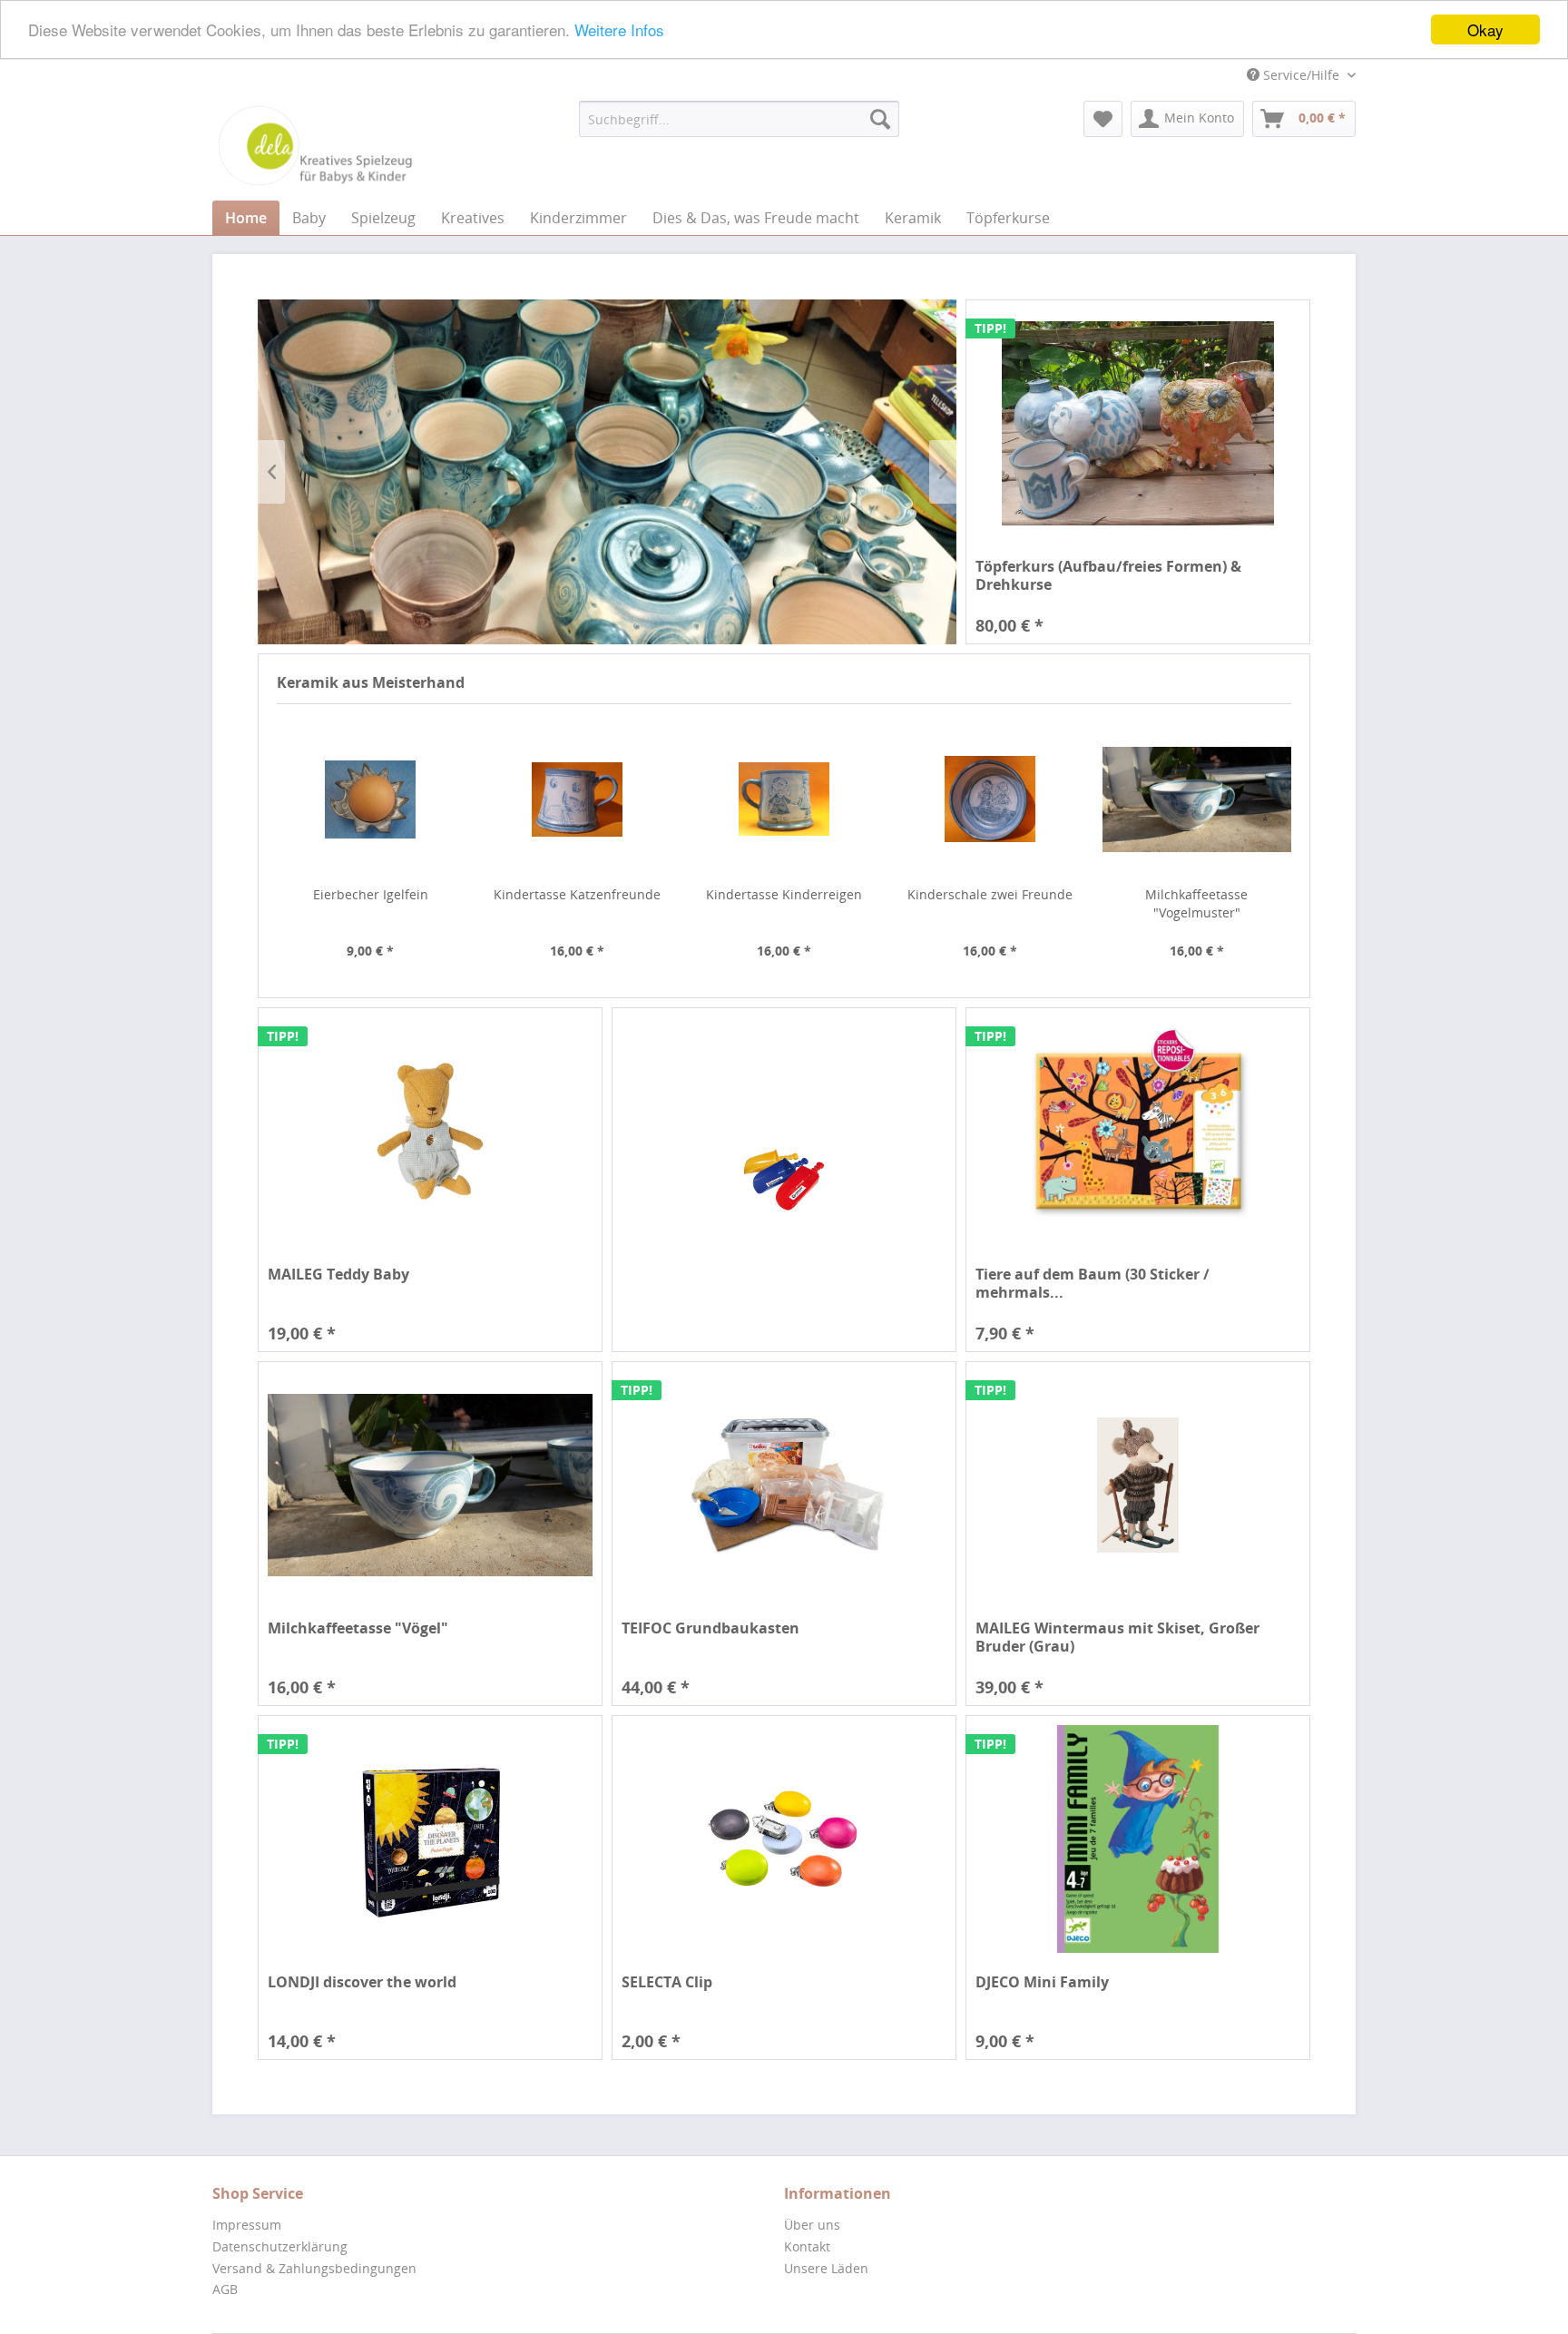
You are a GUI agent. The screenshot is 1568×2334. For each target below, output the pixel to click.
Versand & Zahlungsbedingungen (314, 2268)
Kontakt (807, 2246)
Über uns (812, 2225)
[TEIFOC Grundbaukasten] (784, 1485)
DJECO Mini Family (1042, 1982)
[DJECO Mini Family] (1138, 1839)
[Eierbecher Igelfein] (371, 799)
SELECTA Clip (667, 1982)
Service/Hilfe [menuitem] (1301, 75)
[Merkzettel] (1103, 119)
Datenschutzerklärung (280, 2246)
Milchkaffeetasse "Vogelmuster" (1196, 903)
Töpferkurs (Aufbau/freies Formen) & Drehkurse (1108, 575)
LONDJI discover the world (362, 1982)
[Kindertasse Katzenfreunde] (577, 799)
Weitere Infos (619, 30)
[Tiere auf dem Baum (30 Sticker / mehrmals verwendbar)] (1138, 1131)
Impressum (247, 2225)
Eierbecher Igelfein (371, 894)
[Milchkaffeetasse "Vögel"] (430, 1485)
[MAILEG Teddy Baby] (430, 1131)
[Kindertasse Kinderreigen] (784, 799)
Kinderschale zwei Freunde (990, 894)
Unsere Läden (826, 2268)
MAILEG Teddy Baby (338, 1275)
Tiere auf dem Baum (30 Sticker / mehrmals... (1093, 1283)
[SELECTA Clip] (784, 1839)
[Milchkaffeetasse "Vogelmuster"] (1197, 799)
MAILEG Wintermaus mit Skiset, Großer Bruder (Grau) (1117, 1637)
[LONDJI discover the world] (430, 1839)
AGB (225, 2289)
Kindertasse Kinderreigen (784, 894)
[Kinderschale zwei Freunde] (990, 799)
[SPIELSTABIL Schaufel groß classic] (784, 1180)
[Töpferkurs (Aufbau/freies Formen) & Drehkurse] (1138, 423)
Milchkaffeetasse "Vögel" (358, 1628)
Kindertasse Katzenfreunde (577, 894)
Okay (1485, 29)
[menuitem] (739, 119)
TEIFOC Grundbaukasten (710, 1628)
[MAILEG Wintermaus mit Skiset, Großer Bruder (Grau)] (1138, 1485)
